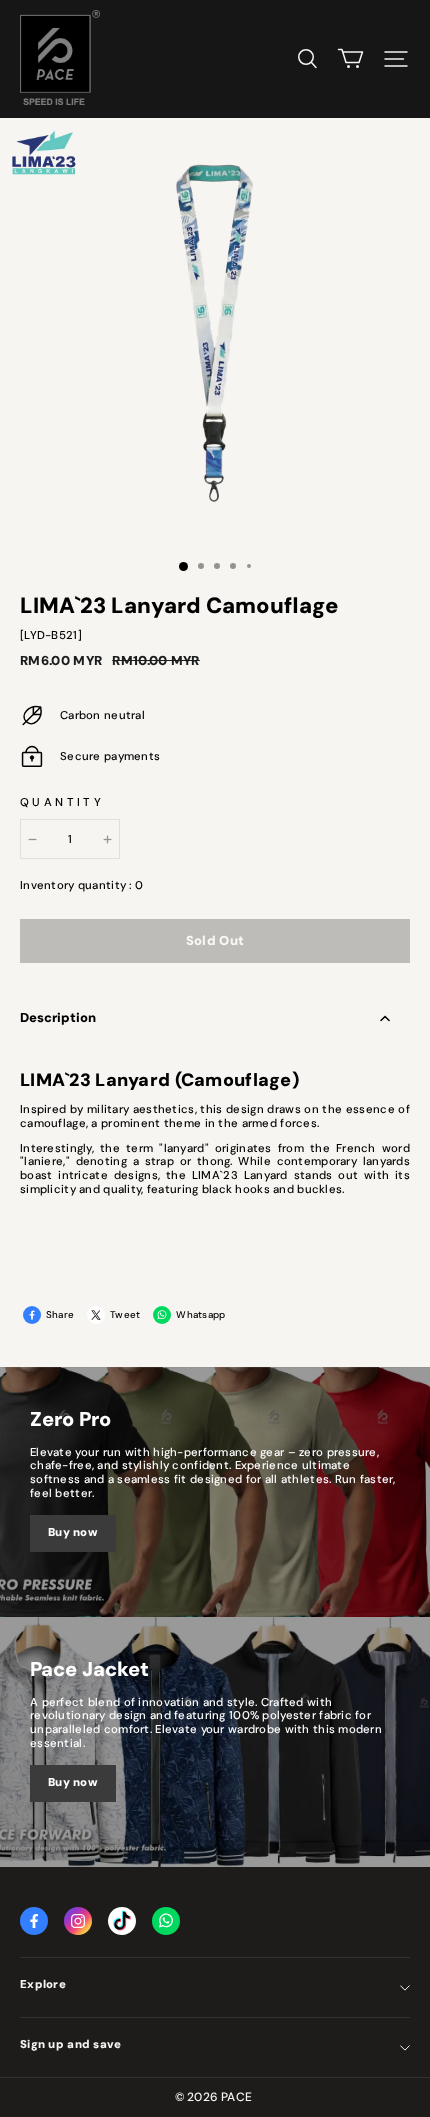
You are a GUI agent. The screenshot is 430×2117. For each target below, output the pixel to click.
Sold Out (215, 940)
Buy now (73, 1532)
